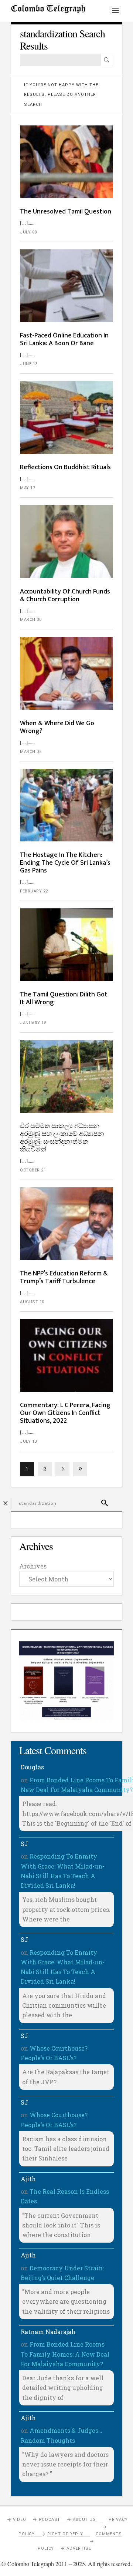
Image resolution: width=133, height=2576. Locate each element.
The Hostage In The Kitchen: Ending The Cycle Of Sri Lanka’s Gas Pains (65, 863)
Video (20, 2520)
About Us (84, 2520)
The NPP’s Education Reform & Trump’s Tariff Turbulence (64, 1277)
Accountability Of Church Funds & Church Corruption (65, 596)
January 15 (33, 1023)
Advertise (79, 2548)
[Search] (107, 60)
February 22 (34, 891)
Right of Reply (65, 2534)
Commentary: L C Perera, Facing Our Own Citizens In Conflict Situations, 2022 (65, 1413)
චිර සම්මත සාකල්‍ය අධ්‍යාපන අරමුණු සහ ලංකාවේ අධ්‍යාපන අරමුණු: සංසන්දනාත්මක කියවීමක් (62, 1138)
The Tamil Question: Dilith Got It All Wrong (64, 998)
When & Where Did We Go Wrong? (57, 727)
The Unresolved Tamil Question (66, 212)
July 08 (28, 232)
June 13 (29, 364)
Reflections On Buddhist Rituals (65, 467)
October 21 (33, 1170)
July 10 (28, 1441)
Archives (33, 1566)
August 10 (32, 1302)
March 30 (31, 620)
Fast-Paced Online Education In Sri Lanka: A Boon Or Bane (64, 339)
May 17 (28, 488)
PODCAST (50, 2520)
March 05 (31, 752)
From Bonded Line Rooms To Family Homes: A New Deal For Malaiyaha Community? (65, 2354)
